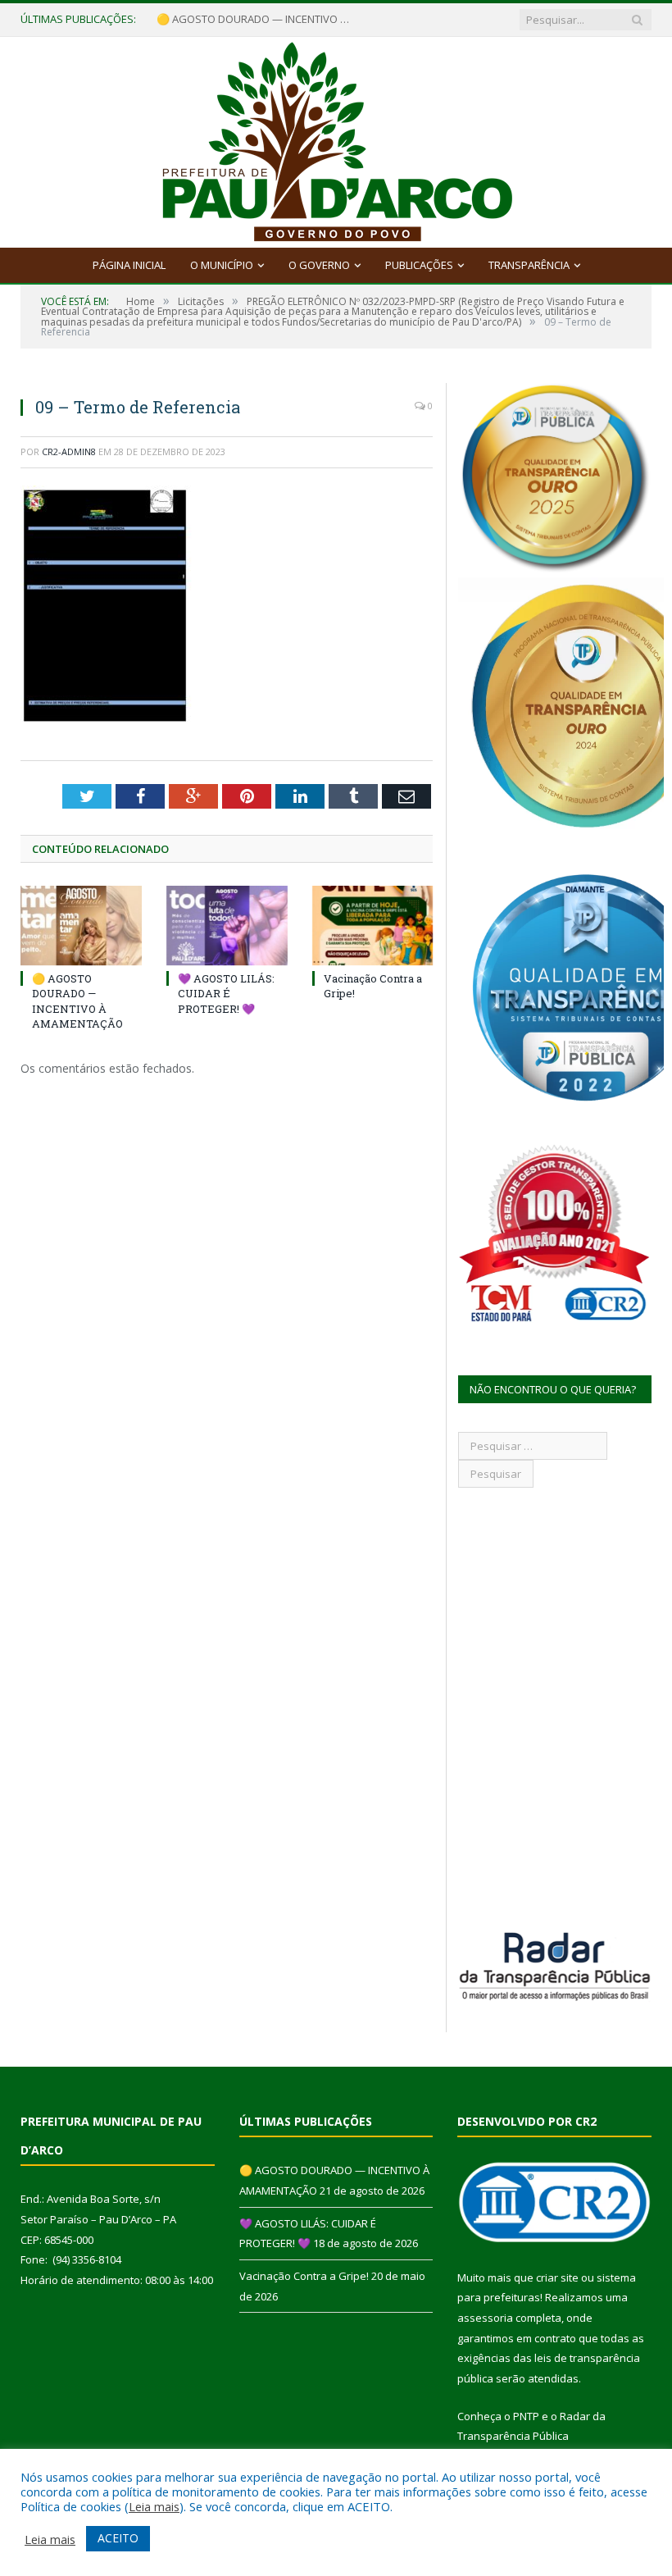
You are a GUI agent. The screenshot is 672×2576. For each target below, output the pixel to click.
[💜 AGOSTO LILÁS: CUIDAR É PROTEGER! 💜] (227, 926)
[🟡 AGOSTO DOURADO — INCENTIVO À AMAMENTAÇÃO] (81, 926)
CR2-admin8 (69, 451)
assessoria (485, 2318)
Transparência (529, 265)
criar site (557, 2277)
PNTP (526, 2416)
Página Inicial (129, 265)
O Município (222, 265)
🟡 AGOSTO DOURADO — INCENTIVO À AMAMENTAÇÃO (255, 19)
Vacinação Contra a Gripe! (304, 2276)
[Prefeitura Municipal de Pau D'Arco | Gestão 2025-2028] (336, 138)
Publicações (419, 265)
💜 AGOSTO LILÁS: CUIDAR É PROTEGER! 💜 (226, 993)
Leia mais (154, 2506)
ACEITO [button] (118, 2538)
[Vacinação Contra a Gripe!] (373, 926)
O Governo (319, 265)
